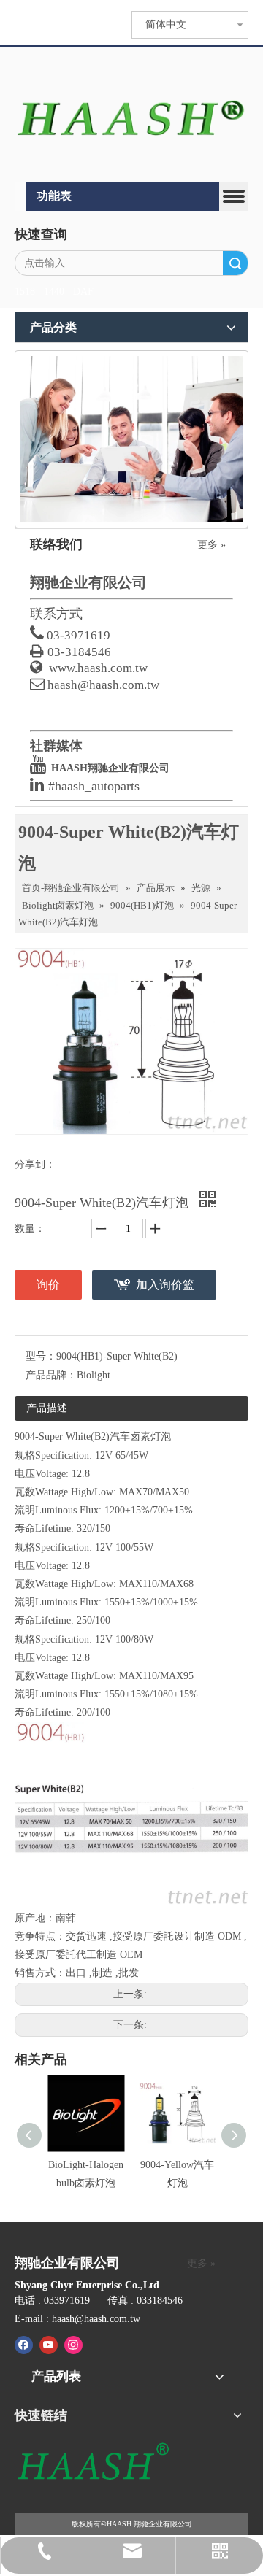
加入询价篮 (165, 1285)
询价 (48, 1285)
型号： (41, 1356)
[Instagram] (73, 2345)
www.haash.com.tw (98, 668)
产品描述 (47, 1408)
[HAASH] (92, 2463)
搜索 (235, 263)
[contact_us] (131, 439)
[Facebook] (24, 2345)
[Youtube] (49, 2345)
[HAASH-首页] (131, 116)
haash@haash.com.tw (103, 685)
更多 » (211, 545)
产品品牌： (51, 1375)
